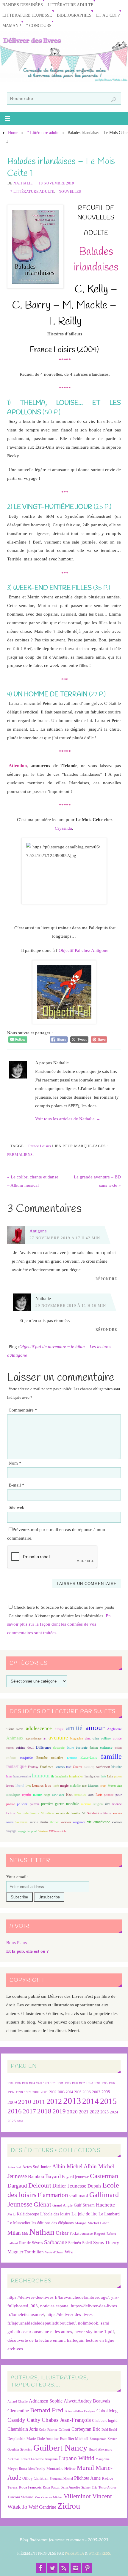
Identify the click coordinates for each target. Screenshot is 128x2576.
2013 (72, 2101)
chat (88, 1738)
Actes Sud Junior (37, 2167)
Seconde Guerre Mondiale (35, 1813)
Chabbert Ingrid (105, 2420)
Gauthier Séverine (20, 2450)
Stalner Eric (89, 2487)
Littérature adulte (71, 5)
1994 (97, 2083)
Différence (43, 1748)
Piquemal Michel (61, 2479)
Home (13, 133)
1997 (11, 2092)
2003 (61, 2092)
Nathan (42, 2232)
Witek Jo (17, 2507)
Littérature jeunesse (27, 15)
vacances (66, 1822)
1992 (82, 2083)
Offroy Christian (35, 2478)
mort (103, 1785)
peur (119, 1795)
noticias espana (54, 2306)
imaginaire (62, 1776)
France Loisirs (40, 1146)
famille (111, 1756)
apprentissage (33, 1738)
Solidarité (93, 1813)
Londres (38, 1786)
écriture (94, 1748)
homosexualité (22, 1776)
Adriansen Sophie (46, 2401)
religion (98, 1804)
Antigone (38, 1231)
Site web (17, 1507)
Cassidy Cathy (24, 2420)
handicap (89, 1767)
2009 (12, 2102)
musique (13, 1795)
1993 (90, 2083)
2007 (96, 2092)
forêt (69, 1767)
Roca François (30, 2487)
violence (117, 1822)
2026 (20, 2121)
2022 (94, 2112)
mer (84, 1786)
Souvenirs (21, 1822)
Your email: (17, 1877)
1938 (25, 2083)
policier (22, 1804)
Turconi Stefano (20, 2497)
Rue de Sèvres (31, 2243)
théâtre (44, 1822)
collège (106, 1738)
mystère (27, 1795)
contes (10, 1748)
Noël (69, 1795)
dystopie (59, 1748)
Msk (25, 2234)
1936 (18, 2083)
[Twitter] (52, 2568)
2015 (108, 2101)
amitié (74, 1728)
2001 (44, 2092)
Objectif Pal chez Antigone (83, 950)
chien (96, 1738)
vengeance (79, 1822)
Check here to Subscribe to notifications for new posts (63, 1607)
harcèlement (103, 1767)
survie (34, 1822)
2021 (84, 2112)
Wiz (69, 2252)
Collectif (64, 2430)
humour (41, 1776)
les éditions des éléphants (53, 2223)
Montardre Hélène (61, 2469)
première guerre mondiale (60, 1804)
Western (43, 1831)
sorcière (117, 1813)
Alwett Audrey (78, 2401)
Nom (15, 1463)
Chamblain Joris (23, 2429)
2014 (90, 2101)
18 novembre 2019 (56, 183)
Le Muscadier (19, 2223)
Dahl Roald (109, 2430)
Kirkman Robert (19, 2459)
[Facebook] (41, 2568)
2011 (39, 2102)
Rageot (100, 2233)
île (53, 1776)
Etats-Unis (89, 1758)
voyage (11, 1831)
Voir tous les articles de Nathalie (68, 1119)
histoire (117, 1767)
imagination (76, 1776)
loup (48, 1785)
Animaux (15, 1738)
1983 (68, 2083)
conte (117, 1738)
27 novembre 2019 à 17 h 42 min (65, 1238)
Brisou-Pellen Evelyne (80, 2411)
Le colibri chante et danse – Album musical (33, 1181)
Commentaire (23, 1410)
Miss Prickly (37, 2469)
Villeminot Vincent (88, 2496)
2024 (114, 2112)
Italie (110, 1776)
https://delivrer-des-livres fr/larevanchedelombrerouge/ (58, 2297)
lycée (56, 1786)
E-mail (17, 1485)
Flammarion (53, 2195)
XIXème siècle (57, 1831)
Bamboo (36, 2176)
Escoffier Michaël (74, 2439)
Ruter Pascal (51, 2487)
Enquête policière (50, 1758)
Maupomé (103, 2459)
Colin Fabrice (48, 2430)
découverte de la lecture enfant (36, 2340)
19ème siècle (15, 1729)
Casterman (104, 2176)
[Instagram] (76, 2568)
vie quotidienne (99, 1822)
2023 (104, 2112)
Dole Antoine (48, 2439)
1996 (112, 2083)
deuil (31, 1747)
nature (37, 1795)
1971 (46, 2083)
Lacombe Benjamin (44, 2459)
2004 (69, 2092)
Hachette (105, 2205)
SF (84, 1813)
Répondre (106, 1279)
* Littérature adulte (43, 133)
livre (28, 1786)
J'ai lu (11, 2214)
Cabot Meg (107, 2411)
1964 (32, 2083)
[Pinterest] (87, 2568)
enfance (106, 1747)
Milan (14, 2233)
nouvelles (80, 1795)
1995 (104, 2083)
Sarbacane (56, 2242)
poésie (11, 1804)
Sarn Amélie (70, 2487)
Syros (99, 2243)
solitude (106, 1813)
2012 (54, 2101)
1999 (28, 2092)
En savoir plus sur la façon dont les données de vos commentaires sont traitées (59, 1624)
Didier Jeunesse (69, 2186)
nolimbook (88, 2323)
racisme (86, 1804)
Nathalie (23, 183)
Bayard (53, 2176)
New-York (58, 1795)
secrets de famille (68, 1813)
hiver (9, 1776)
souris (10, 1822)
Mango (81, 2223)
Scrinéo (75, 2243)
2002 (53, 2092)
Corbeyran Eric (86, 2429)
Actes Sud (14, 2167)
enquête (26, 1757)
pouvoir (34, 1804)
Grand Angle (63, 2205)
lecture (10, 1786)
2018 (44, 2111)
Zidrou (69, 2506)
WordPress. (100, 2553)
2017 (29, 2111)
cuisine (21, 1748)
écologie (82, 1747)
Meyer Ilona (17, 2469)
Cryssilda (63, 828)
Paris (99, 1795)
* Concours (39, 26)
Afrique (59, 1729)
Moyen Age (115, 1786)
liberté (20, 1786)
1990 (75, 2083)
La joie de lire (84, 2214)
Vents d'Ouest (54, 2252)
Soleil (87, 2243)
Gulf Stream (84, 2205)
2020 (72, 2112)
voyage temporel (27, 1831)
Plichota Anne (87, 2478)
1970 (39, 2083)
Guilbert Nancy (60, 2448)
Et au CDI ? (108, 15)
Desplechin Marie (22, 2439)
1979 (53, 2083)
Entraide (72, 1758)
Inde (103, 1776)
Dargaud (17, 2186)
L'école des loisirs (55, 2214)
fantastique (16, 1766)
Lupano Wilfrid (77, 2458)
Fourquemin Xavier (103, 2439)
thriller (54, 1822)
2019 (59, 2111)
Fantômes (46, 1767)
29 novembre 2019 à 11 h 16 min (71, 1305)
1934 (10, 2083)
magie (64, 1785)
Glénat (42, 2204)
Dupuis (94, 2186)
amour (95, 1727)
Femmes (60, 1767)
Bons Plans (17, 1942)
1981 (60, 2083)
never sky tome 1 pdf (94, 2332)
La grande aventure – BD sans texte (97, 1181)
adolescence (39, 1728)
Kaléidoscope (28, 2214)
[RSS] (64, 2568)
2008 (106, 2092)
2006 (87, 2092)
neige (47, 1795)
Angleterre (114, 1729)
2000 (36, 2092)
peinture (109, 1795)
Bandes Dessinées (23, 5)
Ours (91, 1795)
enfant (118, 1748)
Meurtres (93, 1786)
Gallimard (79, 2195)
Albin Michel (67, 2166)
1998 (19, 2092)
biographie (77, 1738)
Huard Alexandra (100, 2450)
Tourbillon (34, 2252)
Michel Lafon (99, 2223)
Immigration (92, 1776)
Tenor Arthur (107, 2487)
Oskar (62, 2233)
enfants (11, 1758)
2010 (25, 2102)
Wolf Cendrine (42, 2507)
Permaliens (20, 1155)
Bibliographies (74, 15)
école (70, 1747)
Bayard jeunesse (75, 2177)
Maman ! (12, 26)
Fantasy (33, 1767)
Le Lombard (109, 2214)
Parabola (74, 2553)
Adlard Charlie (18, 2401)
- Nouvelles (69, 192)
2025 (12, 2121)
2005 (78, 2092)
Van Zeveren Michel (49, 2497)
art (45, 1738)
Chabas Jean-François (66, 2420)
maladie (75, 1785)
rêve (107, 1804)
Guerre (78, 1767)
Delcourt (40, 2185)
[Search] (114, 100)
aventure (58, 1738)
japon (118, 1776)
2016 (15, 2111)
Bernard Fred (47, 2410)
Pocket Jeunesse (81, 2234)
